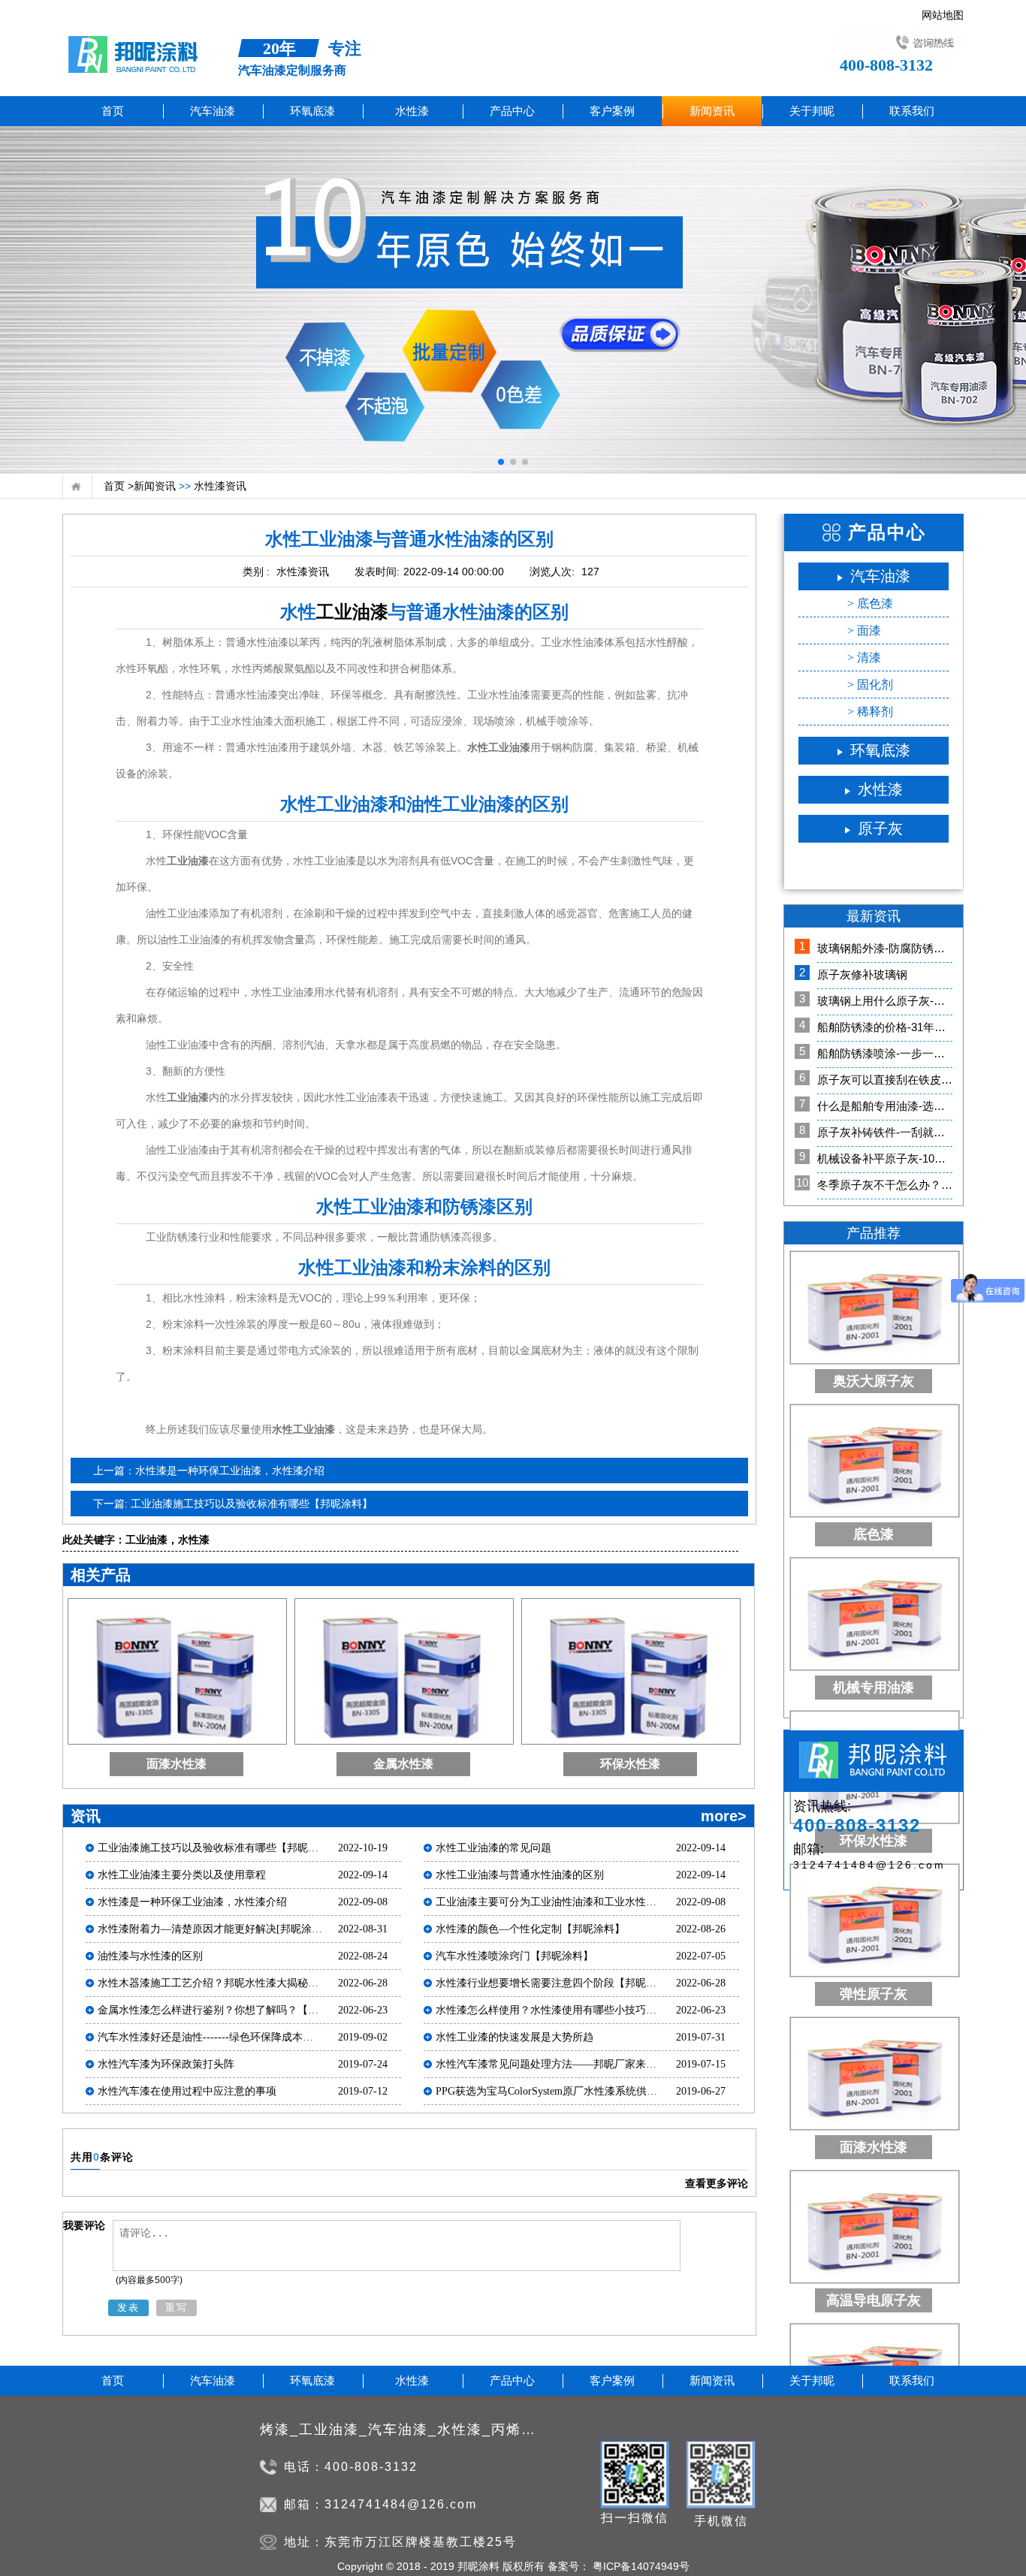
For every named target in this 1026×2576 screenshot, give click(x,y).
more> (724, 1816)
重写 (177, 2308)
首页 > (119, 486)
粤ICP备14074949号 (640, 2566)
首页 (113, 111)
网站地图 (943, 12)
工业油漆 (352, 612)
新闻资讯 (155, 486)
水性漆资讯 (219, 486)
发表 (128, 2308)
